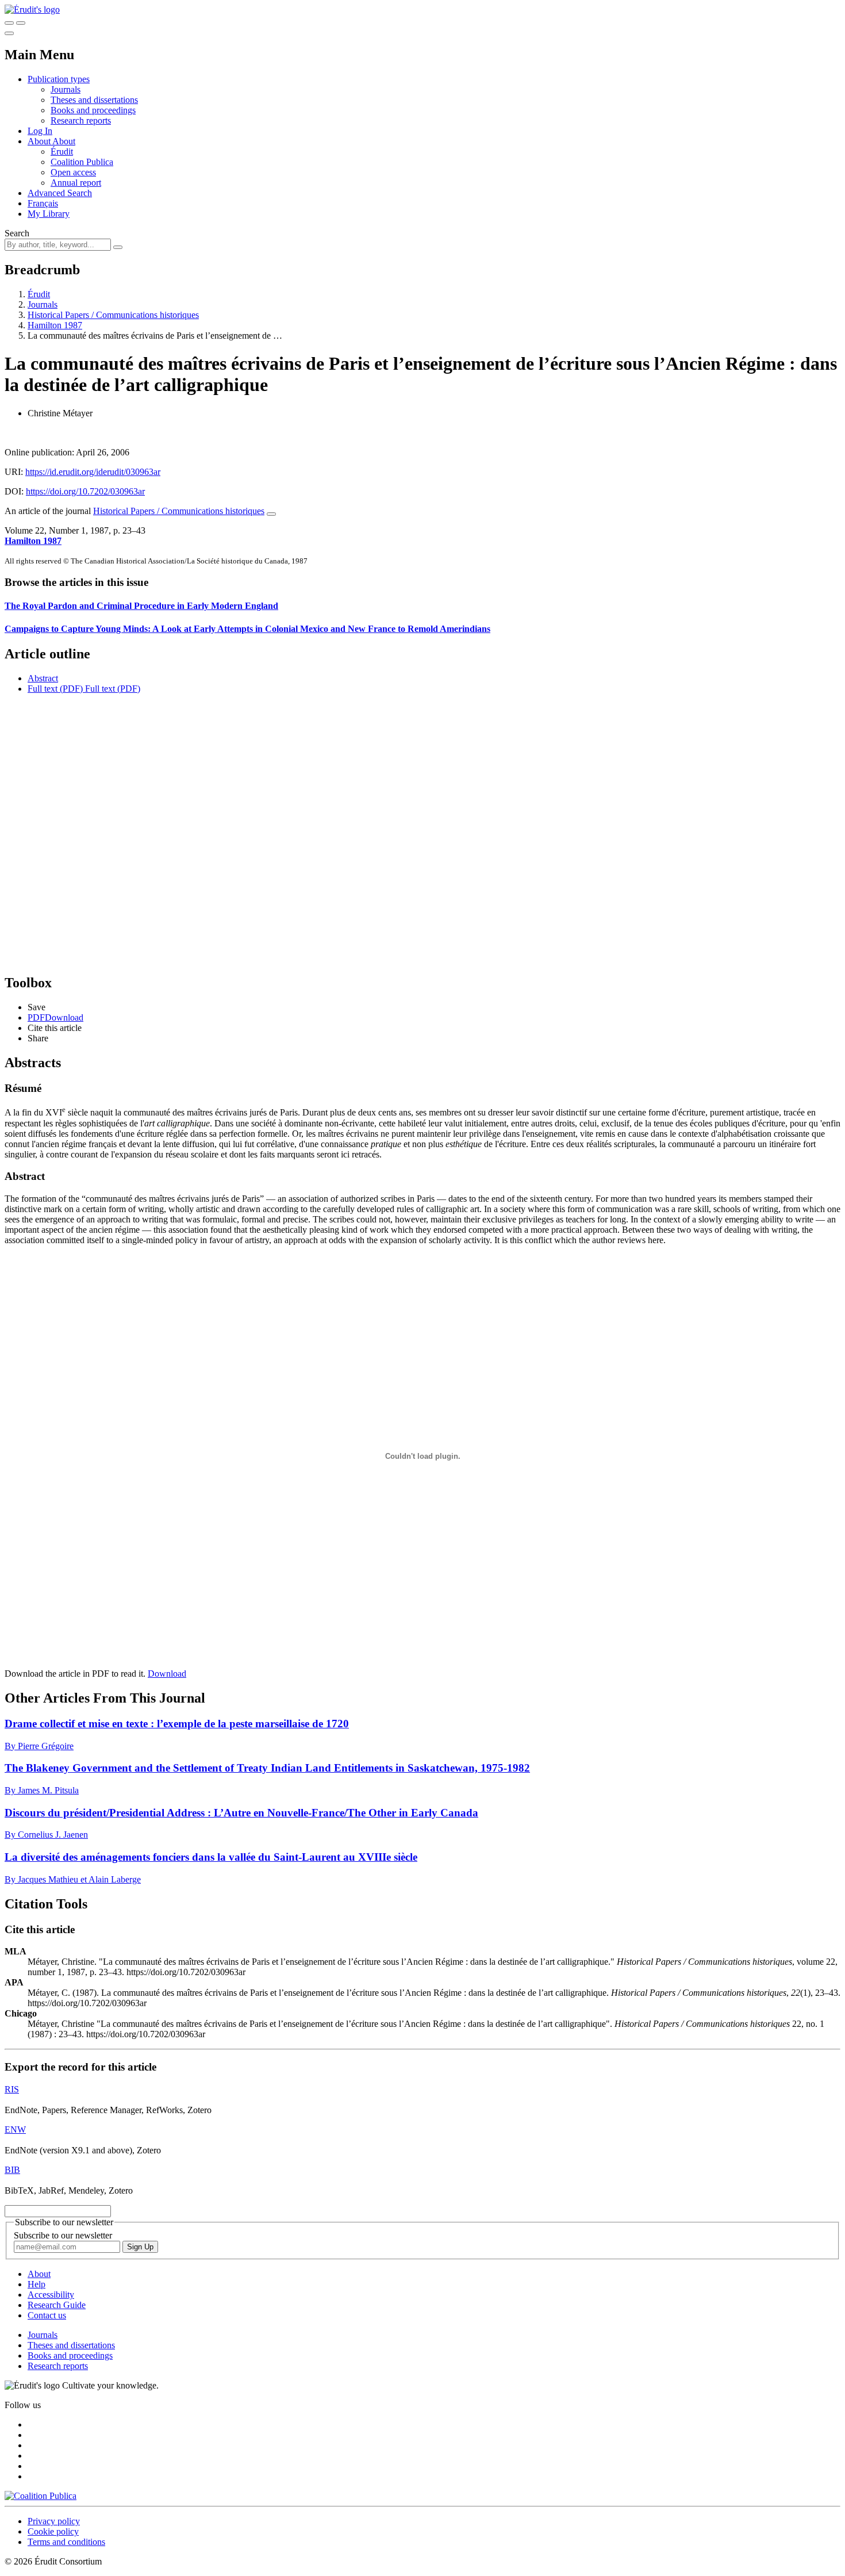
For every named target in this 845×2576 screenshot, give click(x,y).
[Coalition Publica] (41, 2496)
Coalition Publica (82, 162)
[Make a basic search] (9, 23)
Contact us (47, 2315)
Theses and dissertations (94, 100)
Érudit (62, 152)
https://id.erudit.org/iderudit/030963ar (93, 472)
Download (167, 1674)
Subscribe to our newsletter (63, 2235)
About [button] (40, 141)
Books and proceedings (93, 110)
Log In (40, 131)
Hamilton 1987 (55, 325)
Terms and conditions (66, 2542)
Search (17, 233)
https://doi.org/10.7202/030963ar (85, 491)
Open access (73, 172)
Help (37, 2284)
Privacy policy (54, 2521)
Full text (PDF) (55, 689)
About (64, 141)
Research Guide (57, 2305)
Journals (66, 89)
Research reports (81, 120)
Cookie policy (53, 2531)
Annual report (76, 183)
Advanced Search (60, 193)
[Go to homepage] (32, 9)
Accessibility (51, 2295)
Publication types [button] (59, 79)
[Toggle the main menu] (9, 33)
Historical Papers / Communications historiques (113, 315)
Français (43, 203)
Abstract (43, 678)
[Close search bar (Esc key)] (21, 23)
